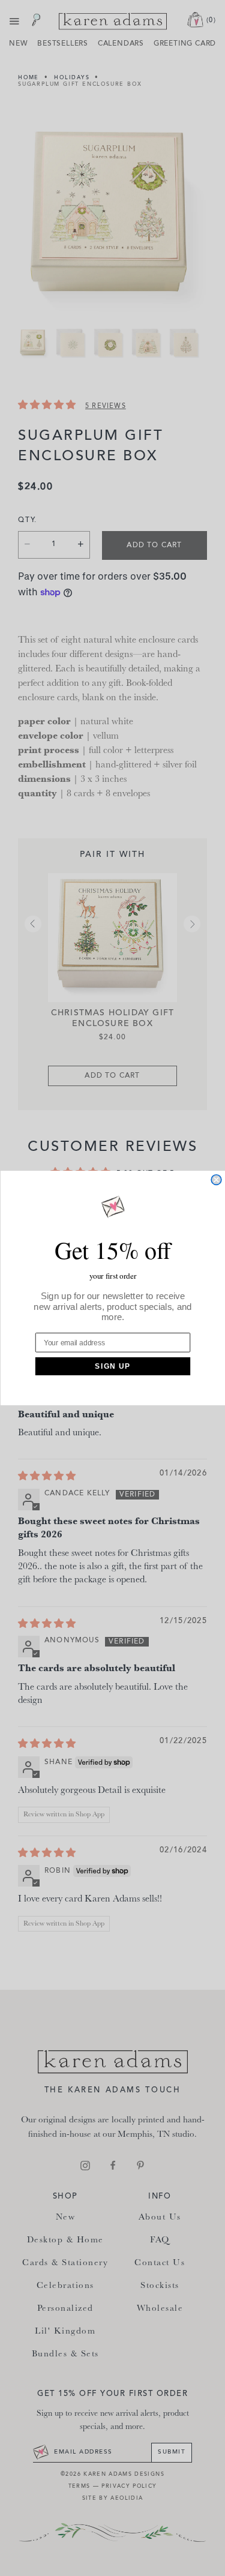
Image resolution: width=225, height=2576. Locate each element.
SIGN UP (112, 1366)
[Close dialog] (216, 1180)
